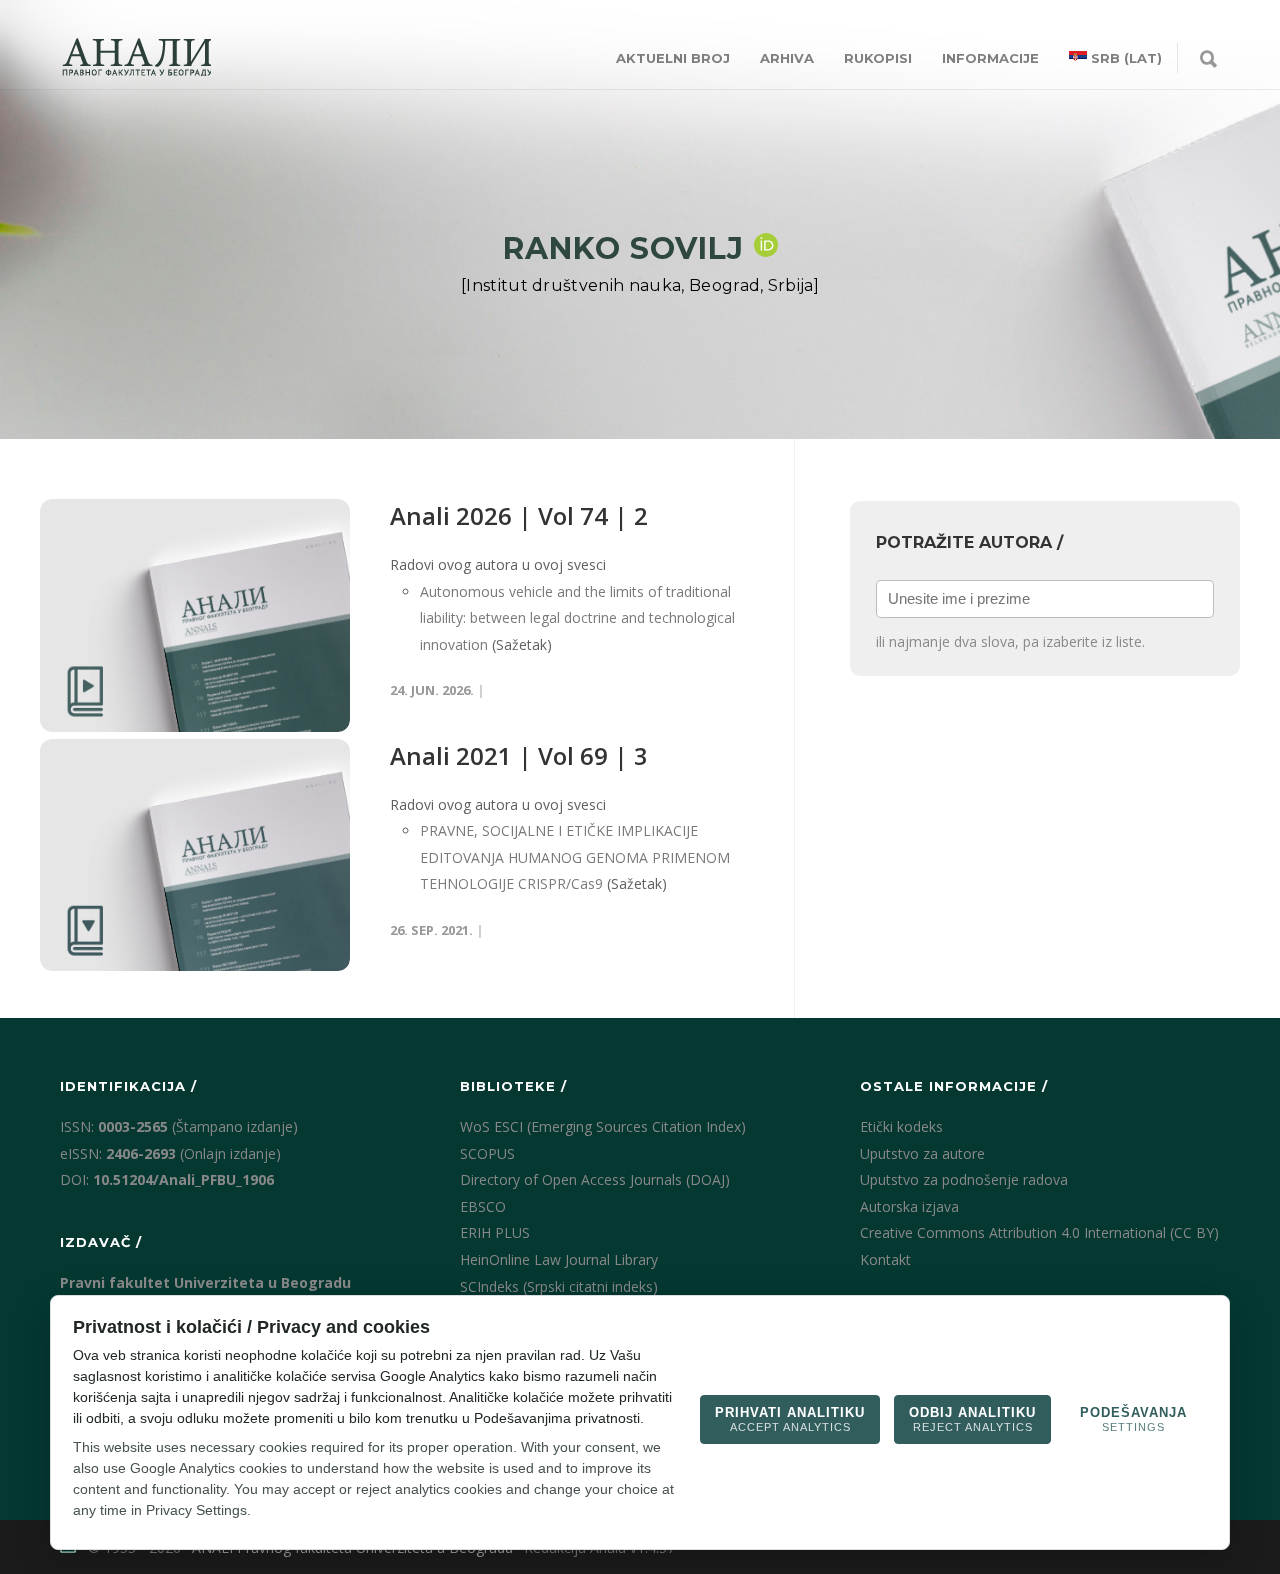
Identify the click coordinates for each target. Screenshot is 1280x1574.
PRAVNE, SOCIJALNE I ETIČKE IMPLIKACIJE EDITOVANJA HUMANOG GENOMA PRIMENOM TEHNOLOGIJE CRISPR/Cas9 (575, 857)
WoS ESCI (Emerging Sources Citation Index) (603, 1126)
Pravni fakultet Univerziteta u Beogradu (205, 1282)
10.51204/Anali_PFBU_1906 (183, 1179)
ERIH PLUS (495, 1232)
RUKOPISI (878, 58)
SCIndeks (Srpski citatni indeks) (559, 1286)
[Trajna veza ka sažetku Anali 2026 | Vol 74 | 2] (195, 615)
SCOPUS (487, 1153)
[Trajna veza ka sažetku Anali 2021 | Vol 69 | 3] (195, 855)
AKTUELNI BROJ (673, 58)
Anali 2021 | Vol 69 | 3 (519, 755)
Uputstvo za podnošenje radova (964, 1179)
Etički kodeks (901, 1126)
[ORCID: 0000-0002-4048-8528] (766, 245)
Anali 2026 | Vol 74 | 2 (519, 515)
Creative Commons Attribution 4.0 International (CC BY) (1039, 1232)
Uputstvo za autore (922, 1153)
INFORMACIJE (990, 58)
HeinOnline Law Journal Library (559, 1259)
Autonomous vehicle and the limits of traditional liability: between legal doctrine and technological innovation (577, 618)
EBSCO (483, 1206)
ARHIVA (787, 58)
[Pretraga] (1208, 60)
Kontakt (885, 1259)
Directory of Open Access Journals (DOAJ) (595, 1179)
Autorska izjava (909, 1206)
